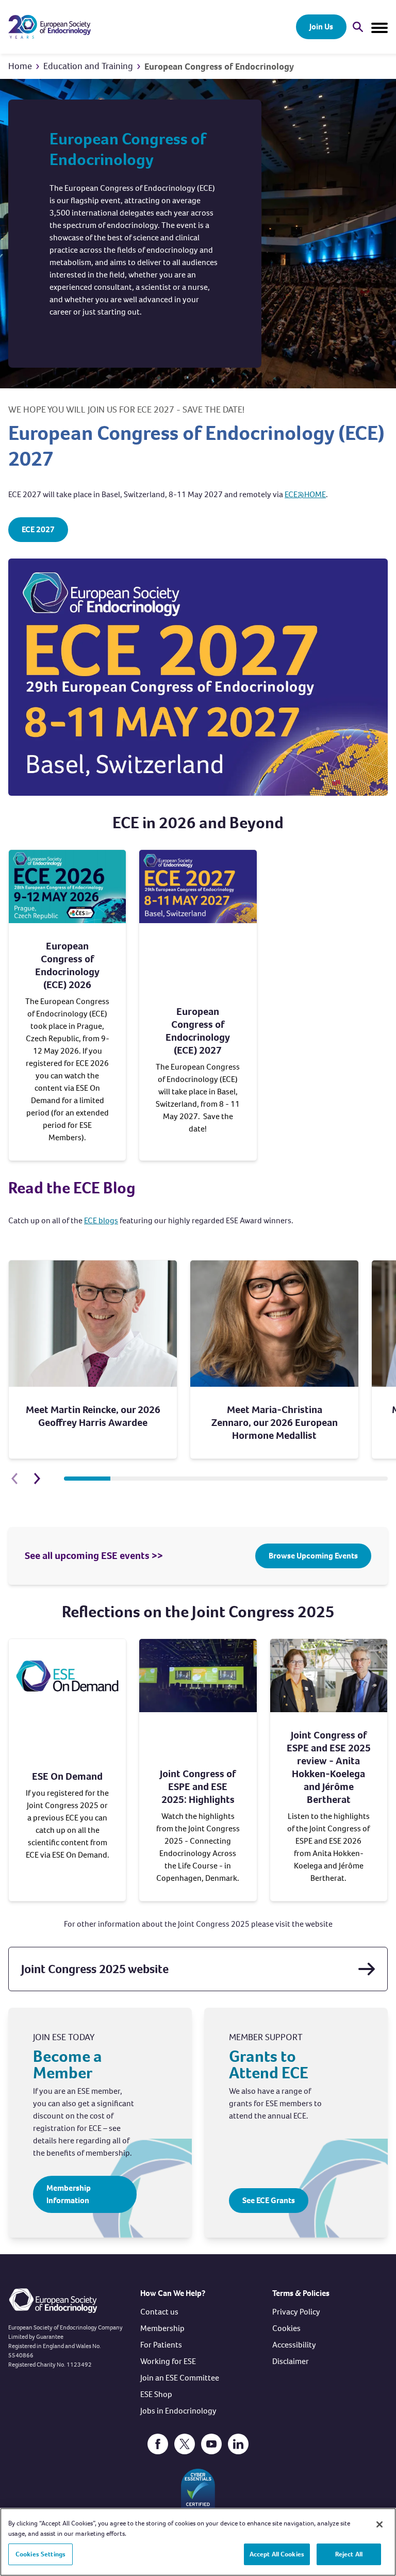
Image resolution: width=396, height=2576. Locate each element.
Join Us (321, 27)
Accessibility (294, 2345)
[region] (198, 2542)
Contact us (159, 2312)
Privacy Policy (296, 2312)
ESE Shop (156, 2394)
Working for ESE (168, 2361)
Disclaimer (291, 2361)
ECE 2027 (38, 529)
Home (20, 66)
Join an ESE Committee (180, 2378)
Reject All (349, 2554)
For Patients (161, 2345)
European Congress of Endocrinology (219, 67)
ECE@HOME (305, 494)
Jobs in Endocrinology (178, 2411)
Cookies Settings (40, 2554)
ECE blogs (101, 1220)
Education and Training (88, 66)
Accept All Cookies (277, 2554)
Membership (162, 2328)
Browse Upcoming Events (313, 1556)
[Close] (379, 2524)
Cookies (286, 2328)
